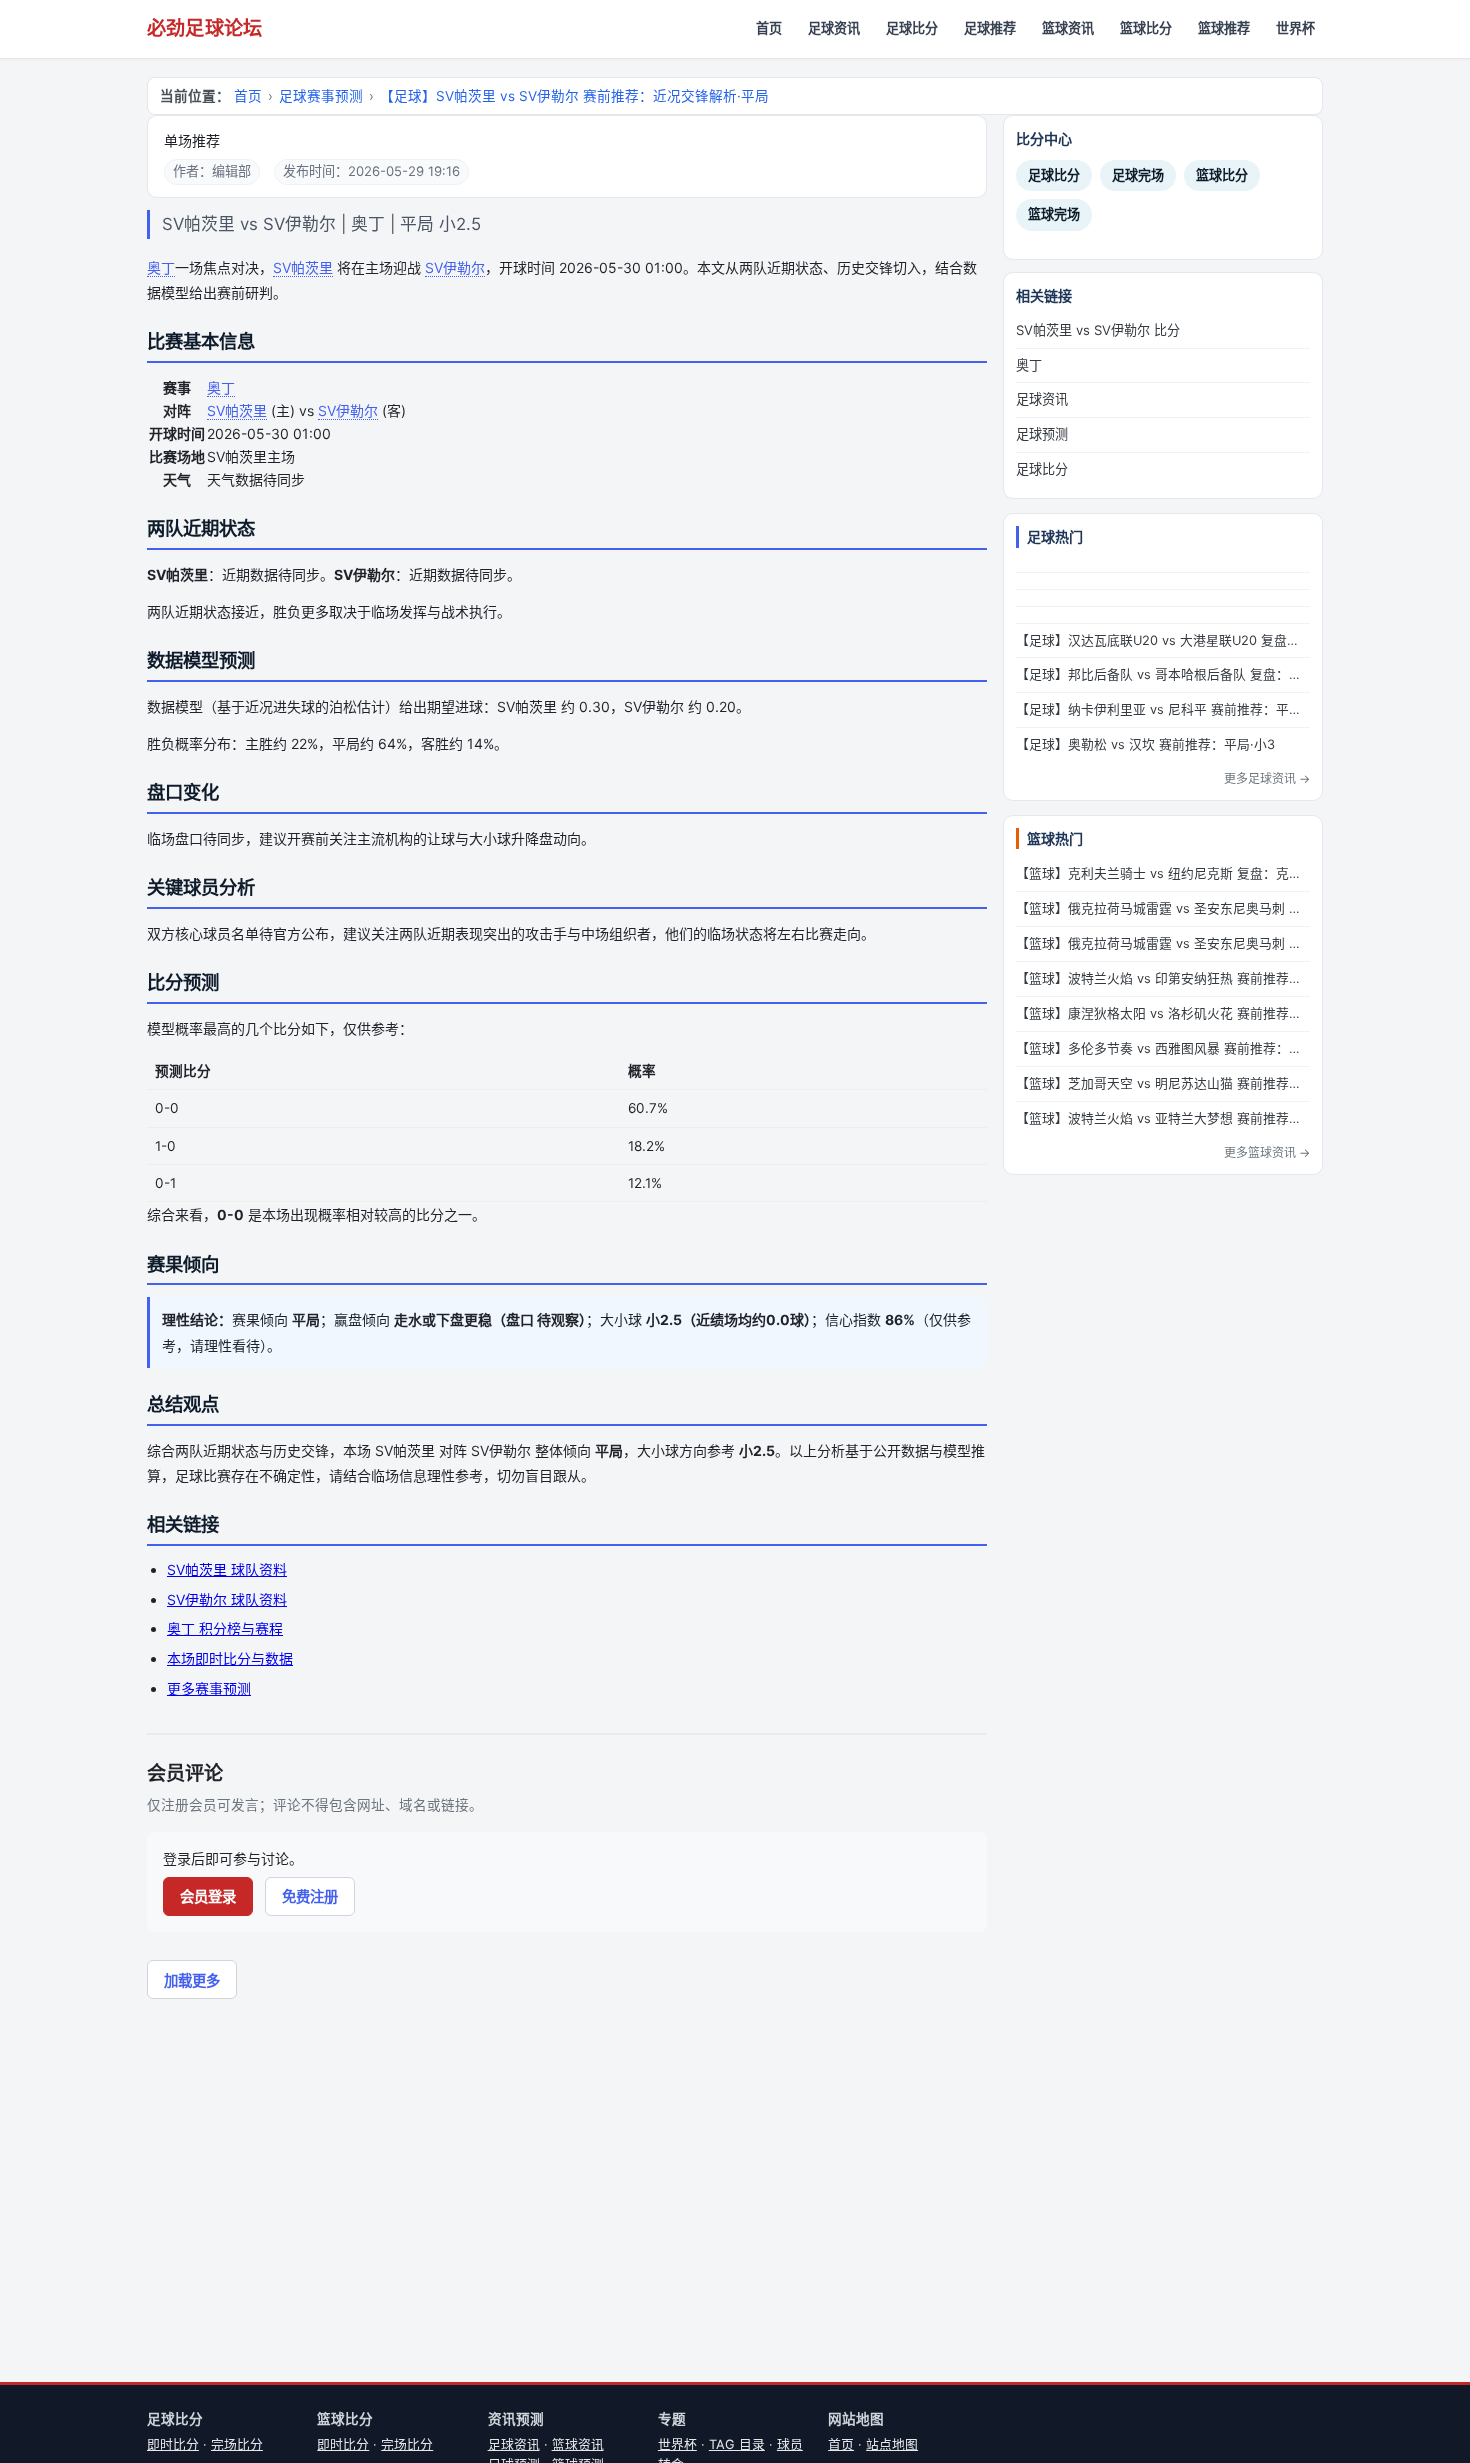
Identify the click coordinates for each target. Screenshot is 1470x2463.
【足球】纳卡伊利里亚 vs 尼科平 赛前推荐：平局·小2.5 (1163, 709)
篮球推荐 (1224, 28)
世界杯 (1295, 28)
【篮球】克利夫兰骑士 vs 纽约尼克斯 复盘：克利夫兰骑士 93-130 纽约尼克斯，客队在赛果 (1163, 873)
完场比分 (237, 2444)
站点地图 (892, 2444)
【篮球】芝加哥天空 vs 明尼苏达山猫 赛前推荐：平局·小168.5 (1163, 1083)
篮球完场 (1054, 214)
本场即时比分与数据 (230, 1658)
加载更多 (192, 1980)
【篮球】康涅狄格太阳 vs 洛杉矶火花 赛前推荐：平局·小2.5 (1163, 1013)
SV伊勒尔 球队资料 (227, 1599)
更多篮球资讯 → (1267, 1152)
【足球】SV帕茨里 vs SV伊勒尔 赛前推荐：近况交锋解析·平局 (574, 96)
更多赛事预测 (209, 1688)
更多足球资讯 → (1267, 778)
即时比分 (173, 2444)
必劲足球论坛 (204, 28)
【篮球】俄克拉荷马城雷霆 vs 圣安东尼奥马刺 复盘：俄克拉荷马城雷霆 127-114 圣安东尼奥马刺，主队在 (1163, 908)
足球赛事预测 (321, 96)
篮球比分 (1146, 28)
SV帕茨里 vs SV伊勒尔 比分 (1098, 330)
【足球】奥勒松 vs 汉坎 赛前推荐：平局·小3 (1145, 744)
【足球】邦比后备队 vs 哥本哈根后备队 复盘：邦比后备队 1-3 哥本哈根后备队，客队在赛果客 (1163, 674)
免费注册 (310, 1896)
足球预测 (1042, 434)
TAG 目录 (737, 2444)
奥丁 (161, 267)
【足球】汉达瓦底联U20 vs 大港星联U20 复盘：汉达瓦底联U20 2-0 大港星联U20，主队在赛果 (1163, 640)
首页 (769, 28)
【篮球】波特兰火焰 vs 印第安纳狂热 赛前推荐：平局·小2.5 (1163, 978)
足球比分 (912, 28)
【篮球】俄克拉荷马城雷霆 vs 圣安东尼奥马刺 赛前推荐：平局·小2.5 (1163, 943)
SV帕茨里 (303, 267)
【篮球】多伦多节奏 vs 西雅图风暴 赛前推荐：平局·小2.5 (1163, 1048)
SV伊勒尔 (455, 267)
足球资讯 (834, 28)
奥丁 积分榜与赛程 (225, 1628)
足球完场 (1138, 175)
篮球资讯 (1068, 28)
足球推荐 (990, 28)
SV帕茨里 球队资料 (227, 1569)
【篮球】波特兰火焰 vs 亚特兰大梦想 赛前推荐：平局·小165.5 (1163, 1118)
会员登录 (208, 1896)
